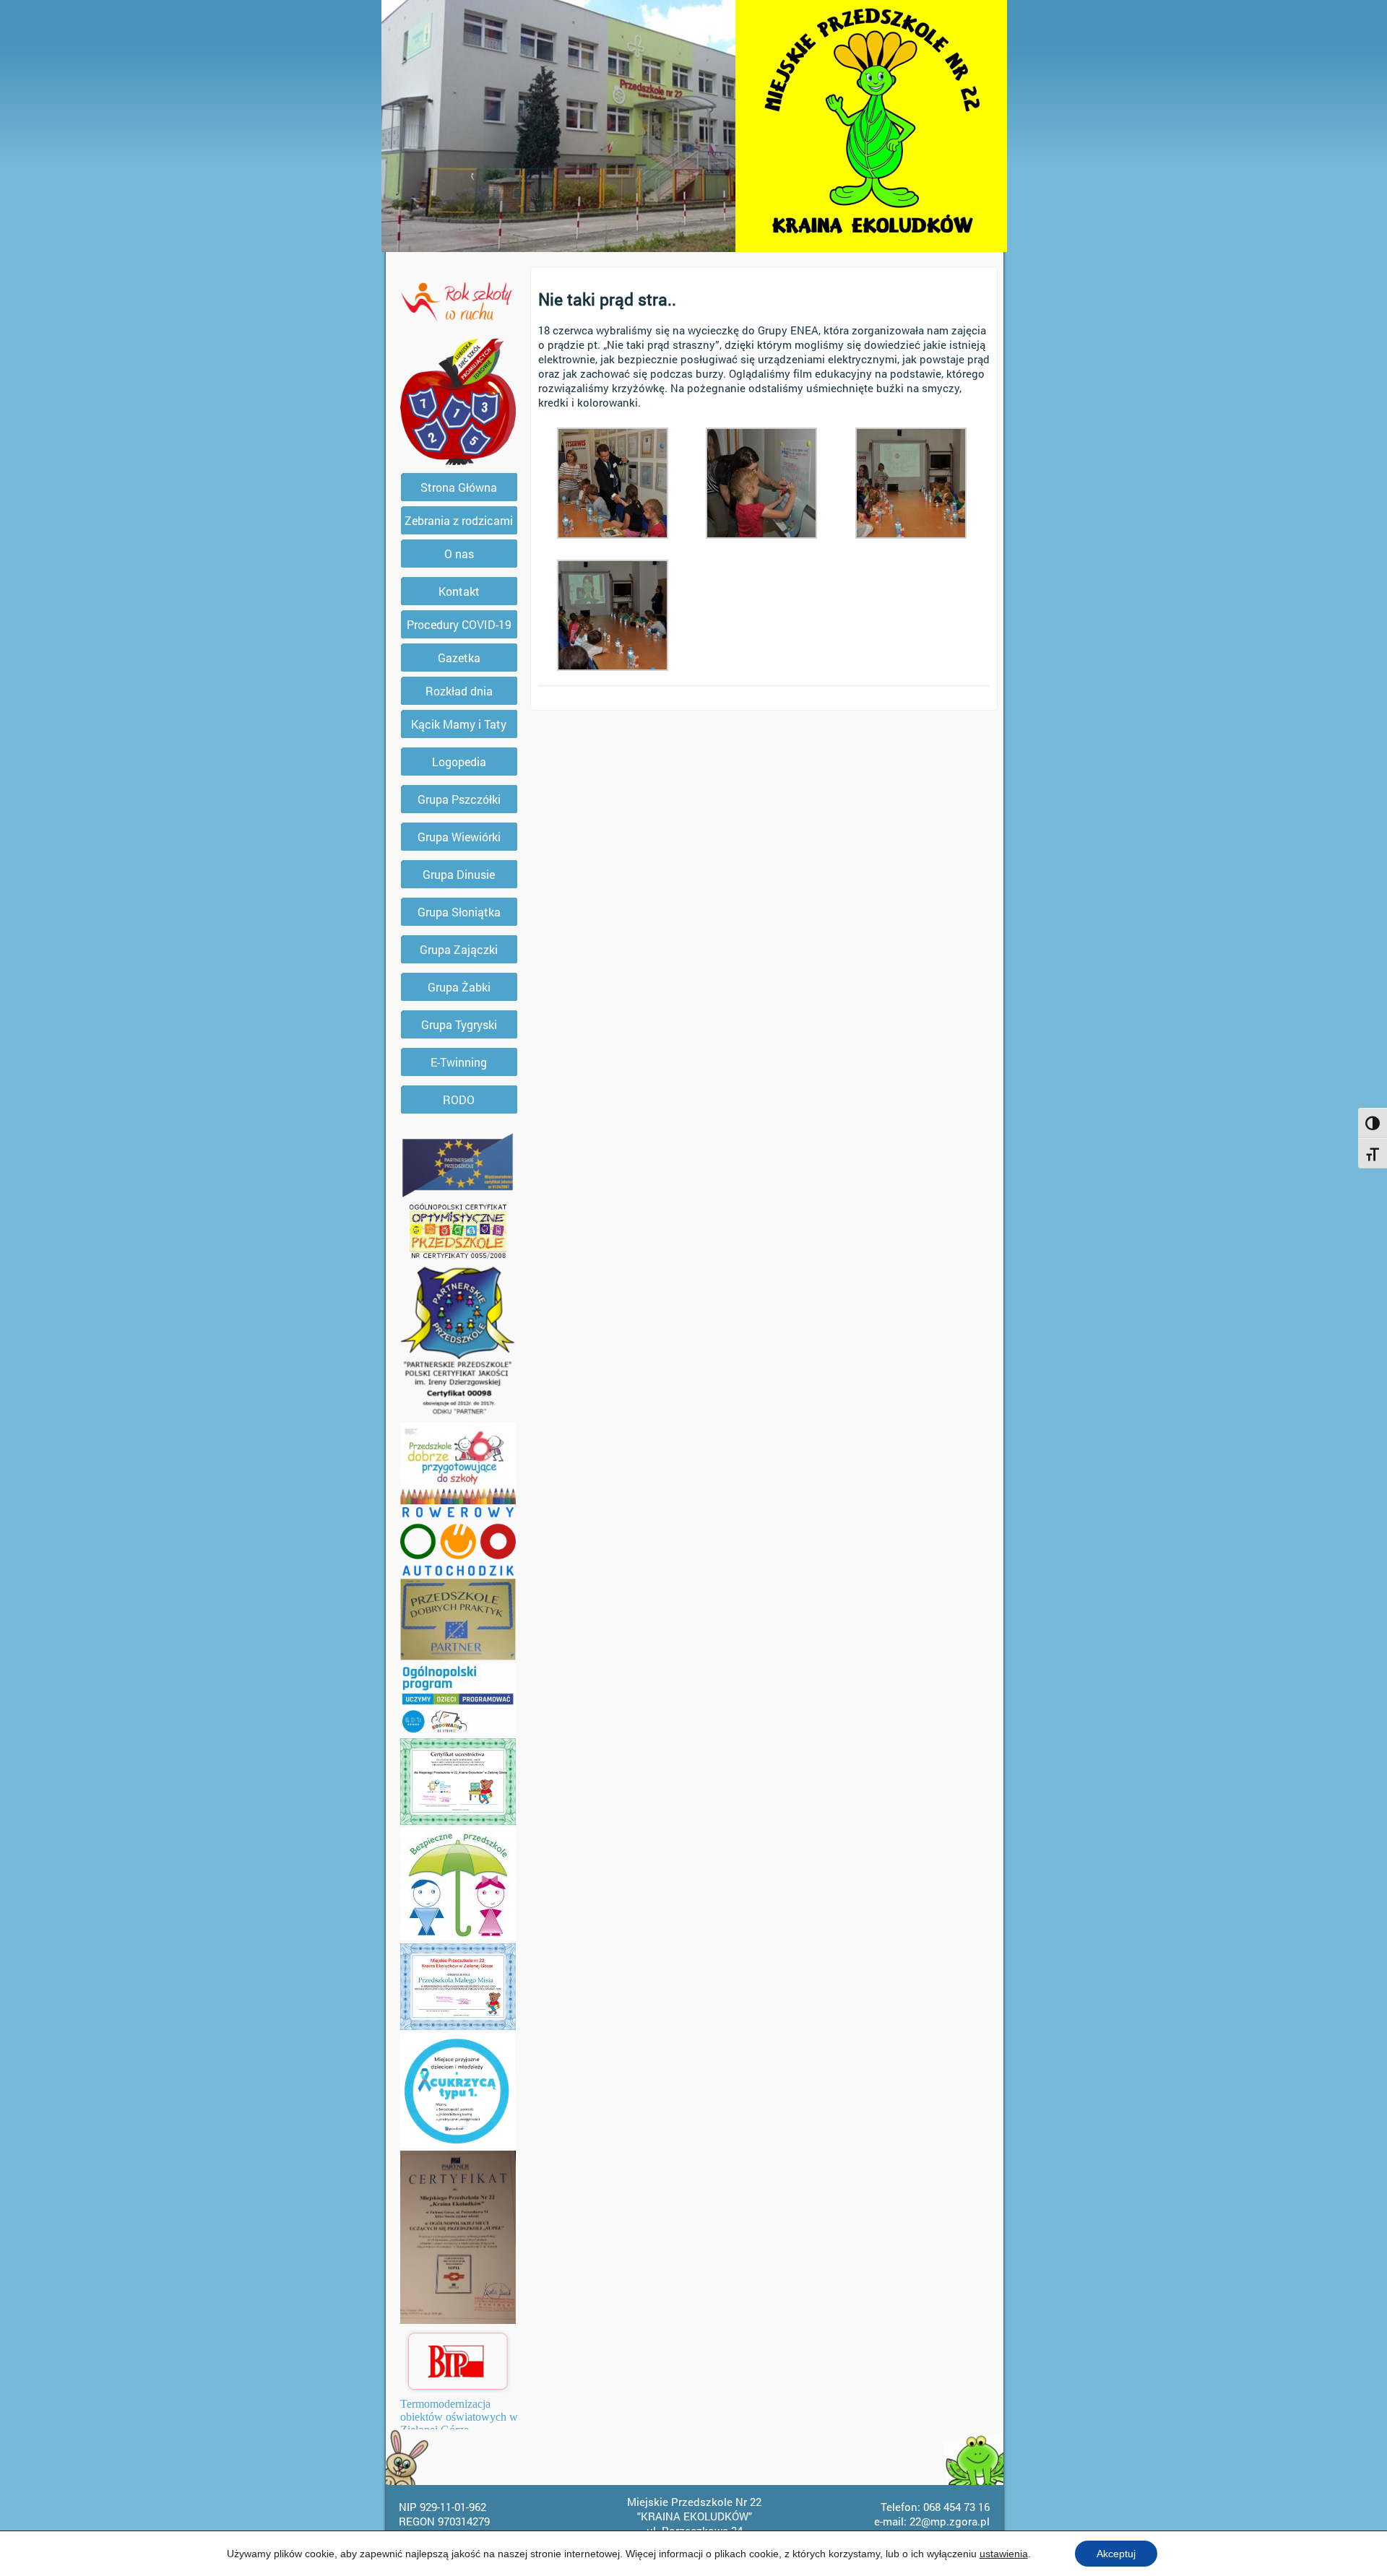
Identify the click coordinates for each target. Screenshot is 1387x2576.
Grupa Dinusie (459, 874)
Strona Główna (459, 487)
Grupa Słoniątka (459, 912)
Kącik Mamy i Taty (459, 724)
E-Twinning (459, 1062)
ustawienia (1004, 2554)
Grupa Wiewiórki (459, 837)
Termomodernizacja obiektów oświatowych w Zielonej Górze (459, 2417)
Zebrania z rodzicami (459, 520)
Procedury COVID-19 (459, 624)
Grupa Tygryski (459, 1024)
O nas (459, 554)
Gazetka (459, 658)
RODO (459, 1100)
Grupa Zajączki (459, 949)
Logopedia (459, 762)
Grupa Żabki (459, 987)
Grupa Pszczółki (459, 799)
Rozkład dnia (459, 691)
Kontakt (459, 591)
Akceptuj (1116, 2554)
